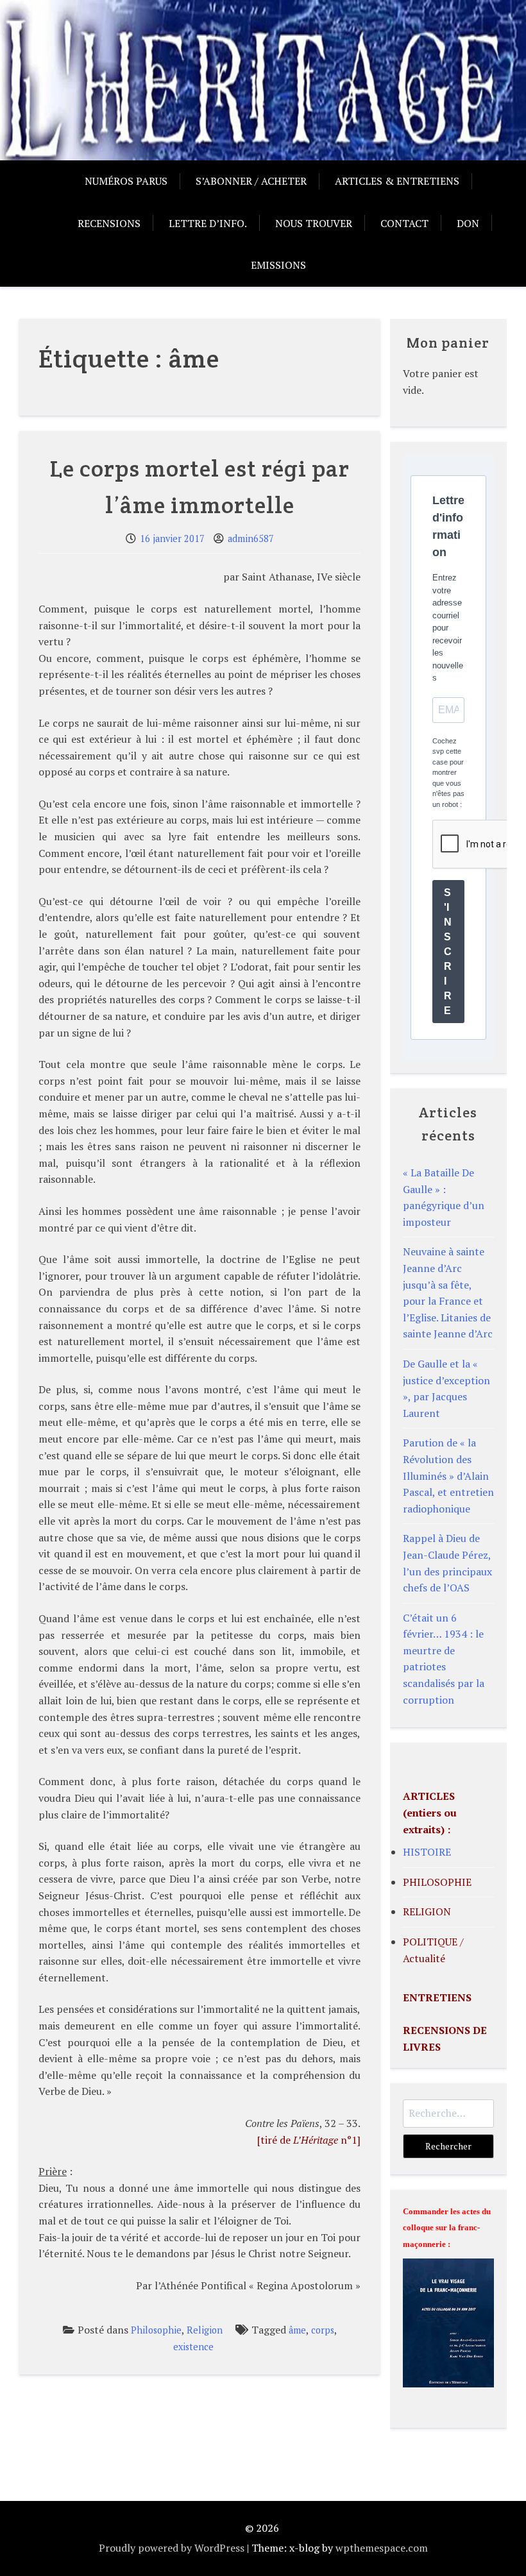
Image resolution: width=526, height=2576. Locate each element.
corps (323, 2330)
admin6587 (251, 538)
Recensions (109, 223)
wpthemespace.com (382, 2548)
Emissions (278, 265)
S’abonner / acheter (251, 181)
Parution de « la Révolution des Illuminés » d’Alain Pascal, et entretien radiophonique (448, 1475)
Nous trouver (314, 223)
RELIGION (427, 1911)
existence (193, 2347)
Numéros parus (126, 181)
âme (297, 2330)
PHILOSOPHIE (437, 1882)
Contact (404, 223)
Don (468, 223)
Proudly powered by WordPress (172, 2548)
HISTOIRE (427, 1852)
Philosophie (156, 2330)
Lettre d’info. (208, 223)
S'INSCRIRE (448, 952)
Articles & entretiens (397, 181)
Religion (205, 2330)
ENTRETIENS (437, 1997)
